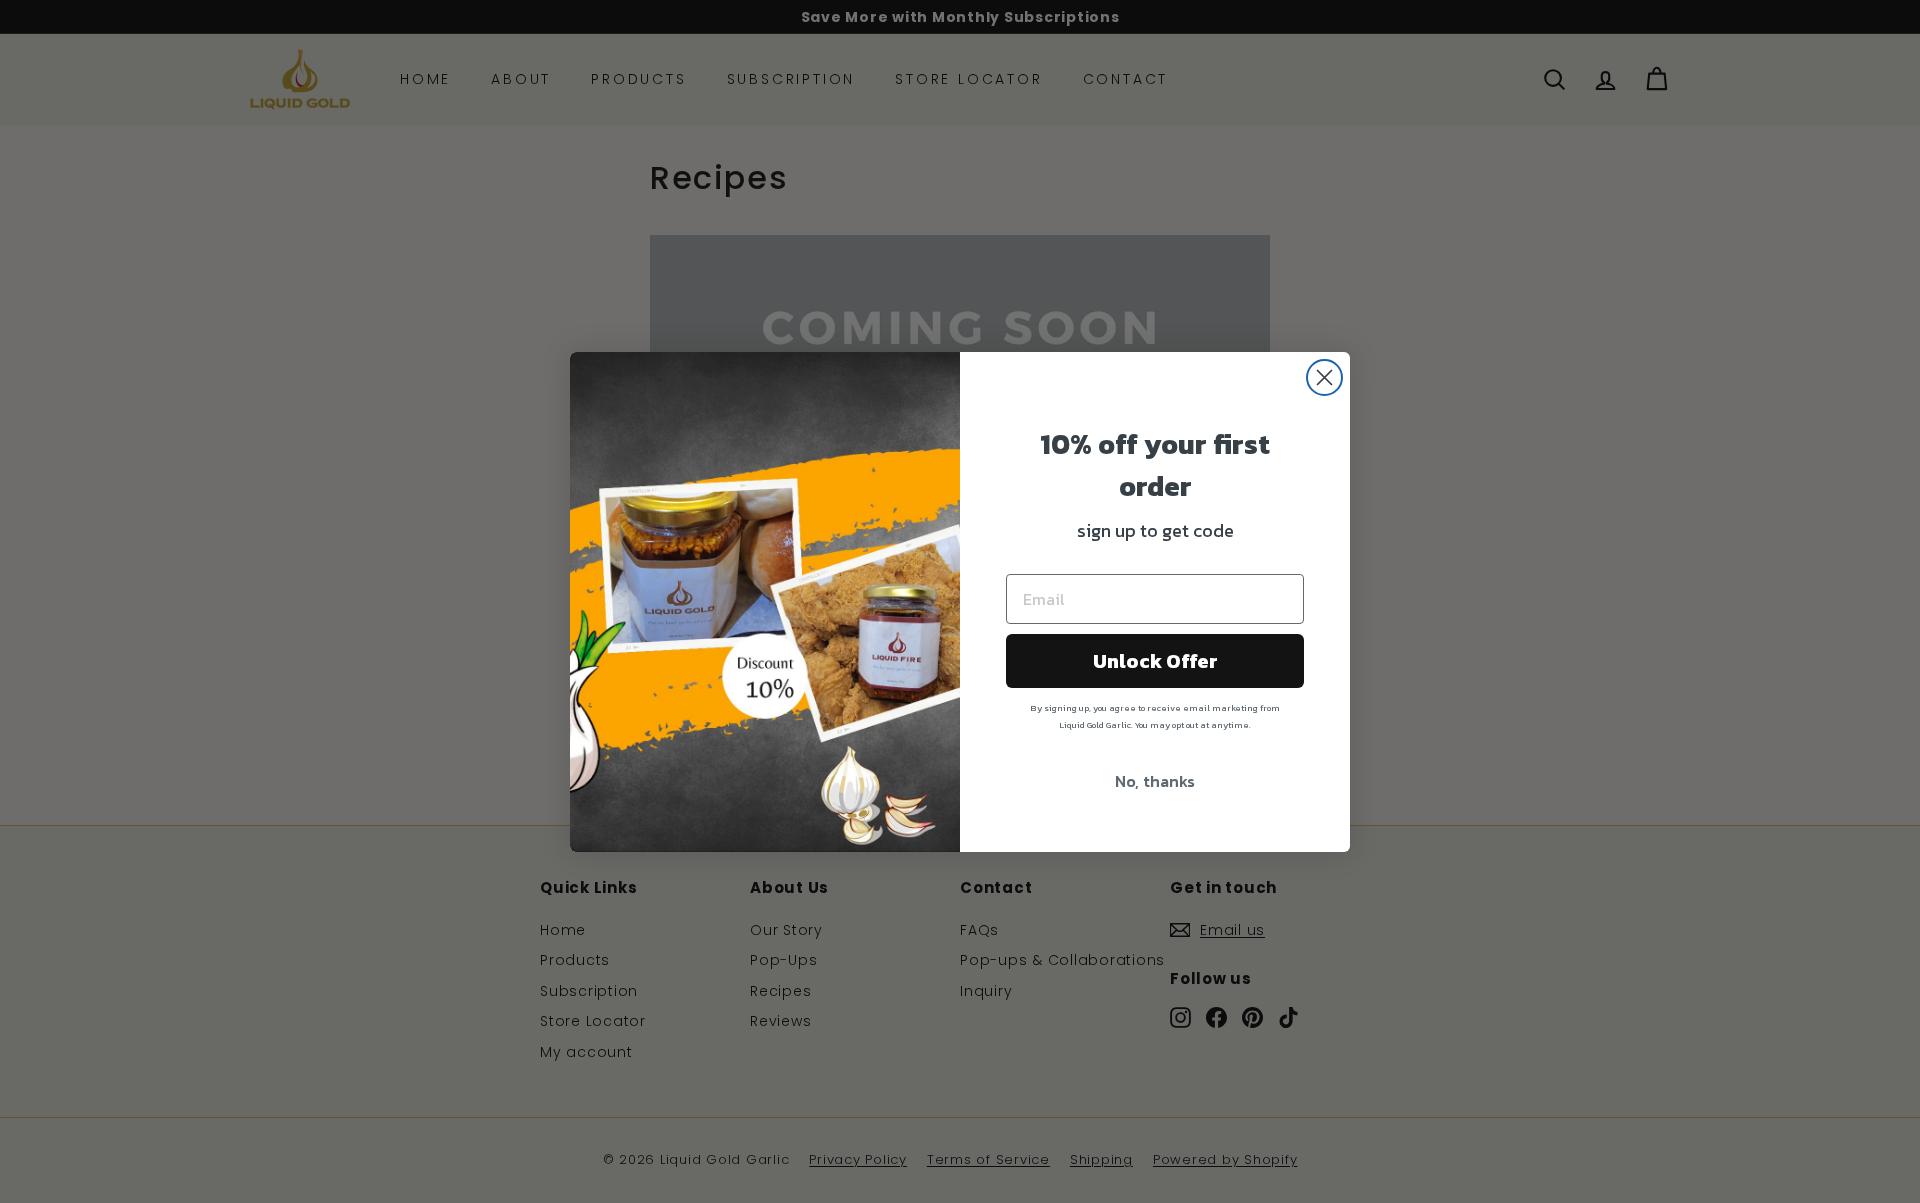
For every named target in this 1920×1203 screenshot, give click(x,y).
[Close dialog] (1324, 377)
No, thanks (1155, 781)
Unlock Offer (1155, 661)
